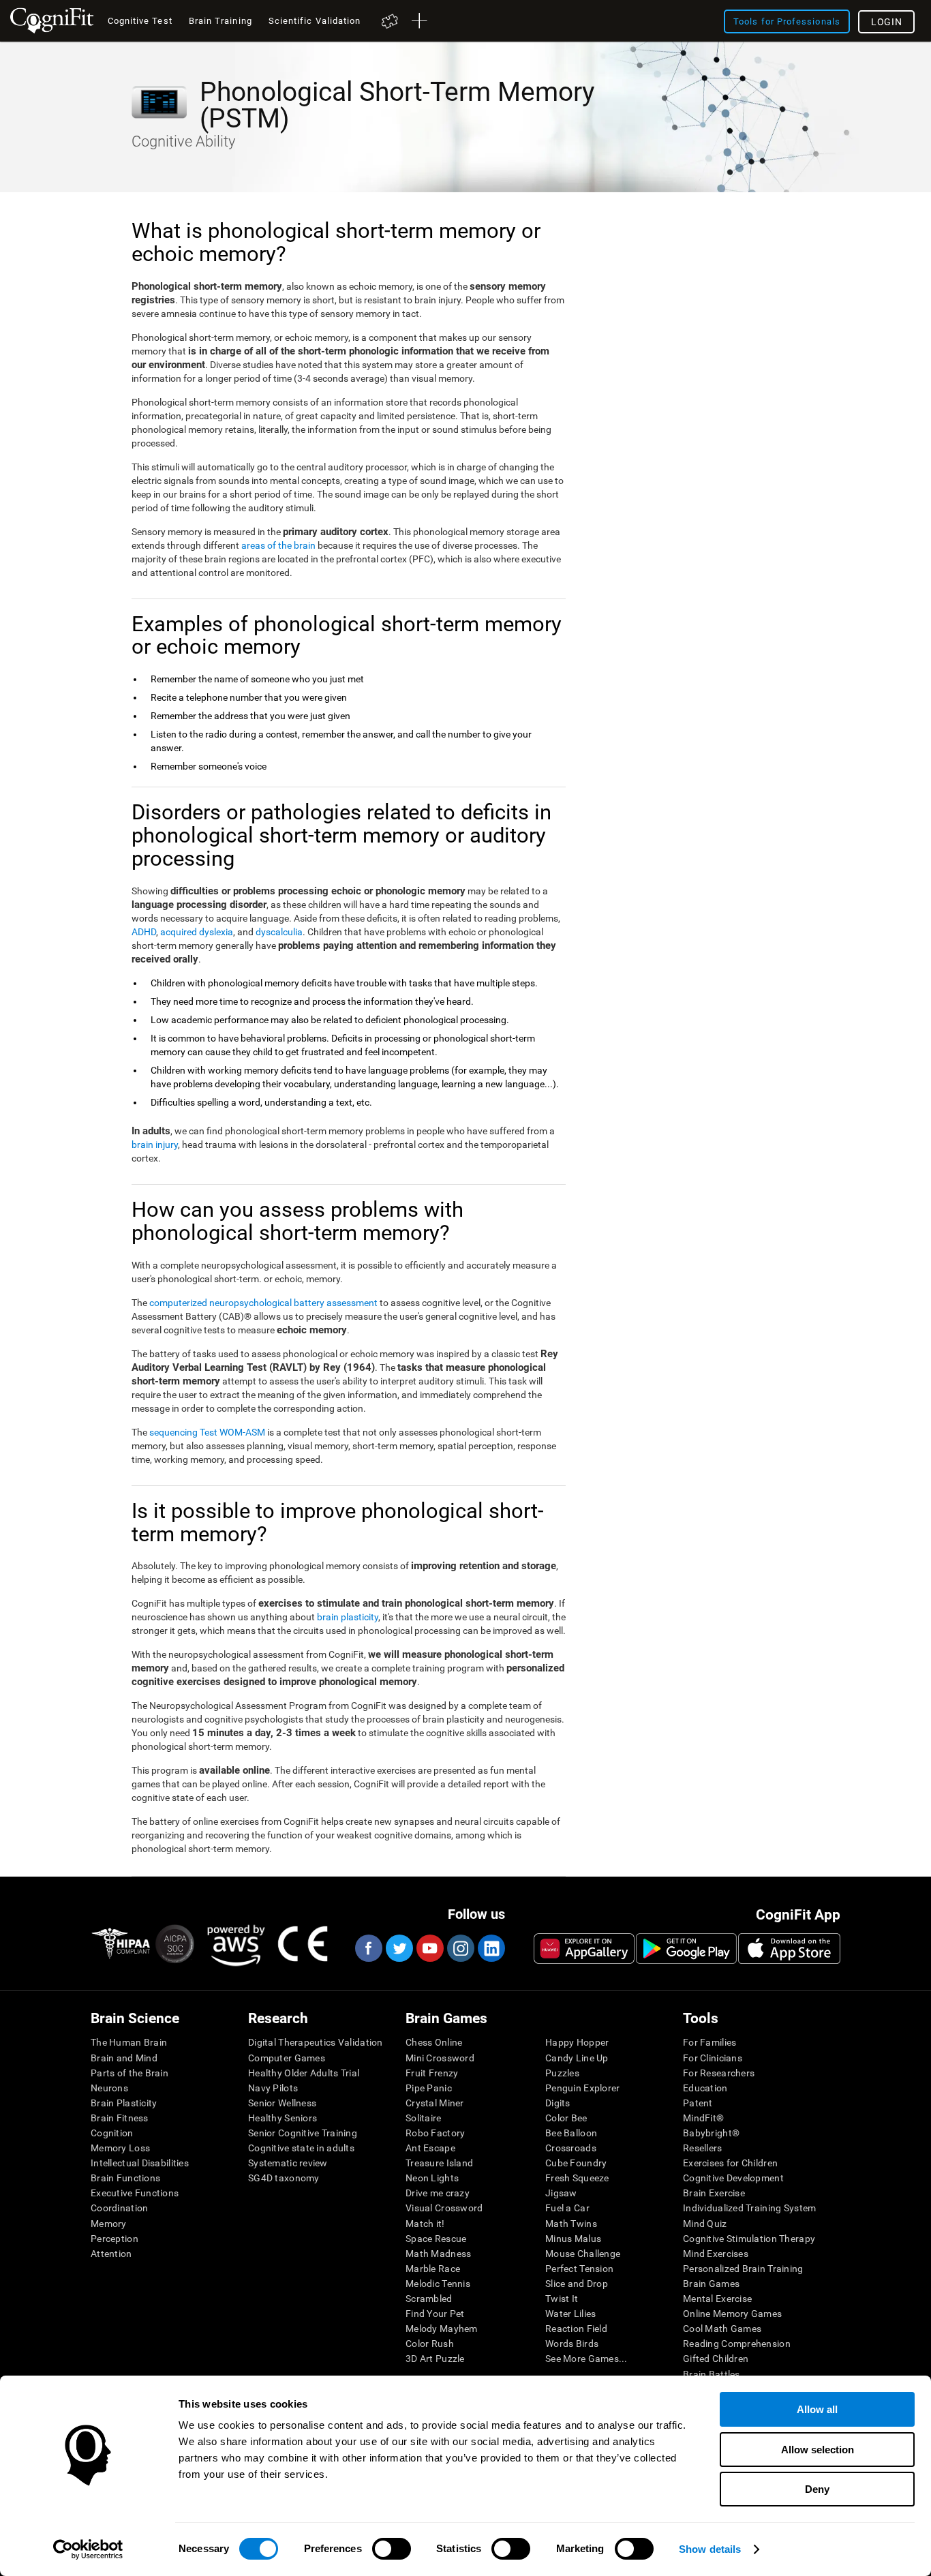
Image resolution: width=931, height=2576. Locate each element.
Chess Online (434, 2042)
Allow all (817, 2409)
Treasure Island (439, 2163)
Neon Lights (432, 2178)
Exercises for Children (730, 2163)
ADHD (144, 932)
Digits (558, 2103)
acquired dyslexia (197, 932)
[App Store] (789, 1948)
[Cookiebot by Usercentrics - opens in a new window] (88, 2549)
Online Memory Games (732, 2314)
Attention (111, 2254)
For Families (709, 2042)
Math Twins (571, 2224)
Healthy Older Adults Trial (304, 2073)
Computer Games (287, 2058)
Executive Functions (135, 2193)
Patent (698, 2103)
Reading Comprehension (737, 2344)
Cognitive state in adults (301, 2148)
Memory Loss (120, 2148)
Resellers (703, 2148)
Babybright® (711, 2133)
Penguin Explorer (582, 2088)
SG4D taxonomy (284, 2178)
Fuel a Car (567, 2208)
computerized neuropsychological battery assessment (263, 1303)
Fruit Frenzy (432, 2073)
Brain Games (711, 2284)
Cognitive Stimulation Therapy (749, 2239)
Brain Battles (712, 2374)
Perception (115, 2239)
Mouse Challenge (583, 2254)
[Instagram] (460, 1948)
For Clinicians (713, 2058)
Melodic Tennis (438, 2284)
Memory (109, 2224)
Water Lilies (570, 2314)
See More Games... (586, 2359)
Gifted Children (716, 2359)
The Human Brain (129, 2042)
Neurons (109, 2088)
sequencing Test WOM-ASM (207, 1432)
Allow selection (818, 2450)
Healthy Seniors (283, 2118)
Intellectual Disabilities (140, 2163)
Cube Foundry (576, 2163)
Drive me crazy (438, 2193)
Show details (710, 2549)
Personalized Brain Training (743, 2269)
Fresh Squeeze (577, 2178)
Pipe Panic (429, 2088)
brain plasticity (348, 1617)
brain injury (155, 1145)
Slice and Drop (577, 2284)
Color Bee (566, 2118)
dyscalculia (279, 932)
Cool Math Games (722, 2329)
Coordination (119, 2208)
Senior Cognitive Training (303, 2133)
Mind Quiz (705, 2224)
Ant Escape (430, 2148)
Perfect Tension (579, 2269)
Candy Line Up (577, 2058)
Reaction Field (576, 2329)
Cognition (112, 2133)
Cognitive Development (733, 2178)
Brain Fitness (120, 2118)
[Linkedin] (491, 1948)
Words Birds (572, 2344)
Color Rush (430, 2344)
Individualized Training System (749, 2208)
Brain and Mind (124, 2058)
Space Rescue (436, 2239)
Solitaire (424, 2118)
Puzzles (562, 2073)
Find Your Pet (435, 2314)
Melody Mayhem (442, 2329)
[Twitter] (399, 1948)
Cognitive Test (140, 21)
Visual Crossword (444, 2208)
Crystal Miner (435, 2103)
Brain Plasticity (124, 2103)
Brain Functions (125, 2178)
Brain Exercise (714, 2193)
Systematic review (288, 2163)
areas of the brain (278, 545)
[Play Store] (686, 1948)
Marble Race (433, 2269)
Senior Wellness (282, 2103)
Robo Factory (435, 2133)
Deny (817, 2489)
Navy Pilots (273, 2088)
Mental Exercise (717, 2299)
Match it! (425, 2224)
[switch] (392, 2549)
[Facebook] (368, 1948)
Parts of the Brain (129, 2073)
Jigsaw (561, 2193)
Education (705, 2088)
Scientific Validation (315, 21)
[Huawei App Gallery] (584, 1948)
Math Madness (438, 2254)
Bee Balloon (571, 2133)
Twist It (562, 2299)
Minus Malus (573, 2239)
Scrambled (429, 2299)
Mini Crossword (440, 2058)
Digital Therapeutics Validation (316, 2042)
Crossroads (571, 2148)
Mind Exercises (716, 2254)
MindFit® (703, 2118)
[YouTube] (429, 1948)
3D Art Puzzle (435, 2359)
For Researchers (719, 2073)
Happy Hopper (577, 2042)
